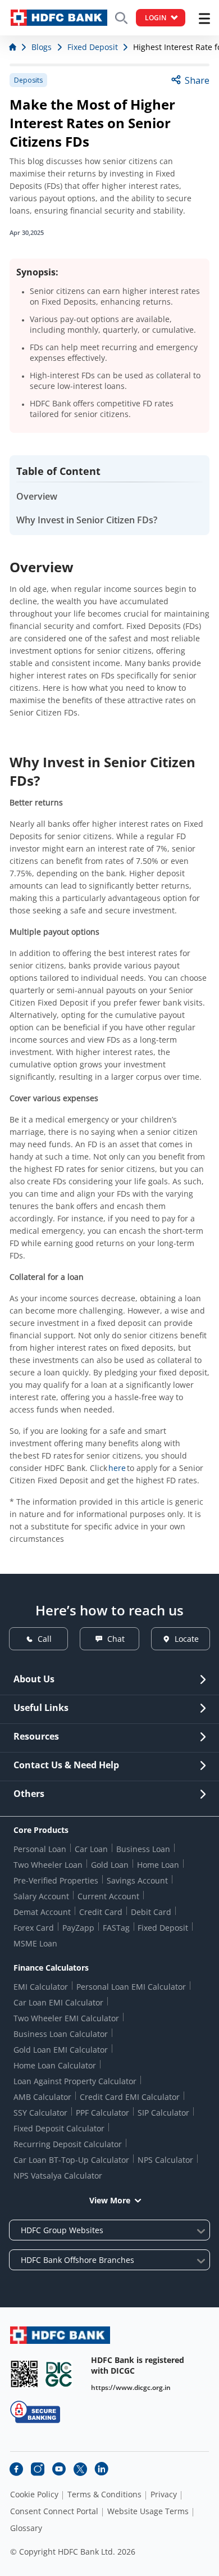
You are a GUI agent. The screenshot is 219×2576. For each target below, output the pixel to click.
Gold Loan (110, 1865)
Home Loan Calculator (55, 2065)
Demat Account (42, 1912)
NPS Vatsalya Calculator (58, 2176)
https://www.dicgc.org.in (131, 2387)
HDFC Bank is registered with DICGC (138, 2365)
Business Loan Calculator (61, 2034)
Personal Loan (40, 1849)
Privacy (164, 2494)
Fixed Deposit (163, 1928)
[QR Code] (24, 2374)
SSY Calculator (40, 2113)
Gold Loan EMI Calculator (61, 2050)
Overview (37, 496)
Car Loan (91, 1849)
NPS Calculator (165, 2160)
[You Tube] (59, 2469)
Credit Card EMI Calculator (130, 2097)
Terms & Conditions (104, 2494)
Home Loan (158, 1865)
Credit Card (101, 1912)
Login (156, 18)
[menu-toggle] (204, 19)
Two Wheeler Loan (48, 1865)
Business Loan (143, 1849)
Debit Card (151, 1912)
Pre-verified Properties (56, 1880)
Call (45, 1639)
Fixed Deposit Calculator (59, 2128)
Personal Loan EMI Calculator (131, 1987)
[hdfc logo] (59, 18)
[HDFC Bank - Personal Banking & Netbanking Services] (60, 2335)
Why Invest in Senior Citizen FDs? (87, 520)
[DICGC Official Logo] (59, 2374)
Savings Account (137, 1880)
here (117, 1468)
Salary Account (41, 1896)
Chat (116, 1639)
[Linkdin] (102, 2469)
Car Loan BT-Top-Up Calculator (71, 2160)
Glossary (26, 2528)
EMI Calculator (41, 1987)
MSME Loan (35, 1943)
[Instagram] (38, 2469)
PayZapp (78, 1928)
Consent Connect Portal (54, 2511)
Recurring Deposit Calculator (68, 2144)
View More (110, 2200)
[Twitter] (80, 2469)
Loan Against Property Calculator (75, 2081)
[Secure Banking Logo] (35, 2412)
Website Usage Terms (148, 2511)
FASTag (116, 1928)
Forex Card (34, 1928)
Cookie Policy (34, 2494)
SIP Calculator (163, 2113)
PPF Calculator (102, 2113)
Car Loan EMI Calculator (58, 2002)
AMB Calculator (42, 2097)
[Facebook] (16, 2469)
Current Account (108, 1896)
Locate (187, 1639)
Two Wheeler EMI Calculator (66, 2018)
